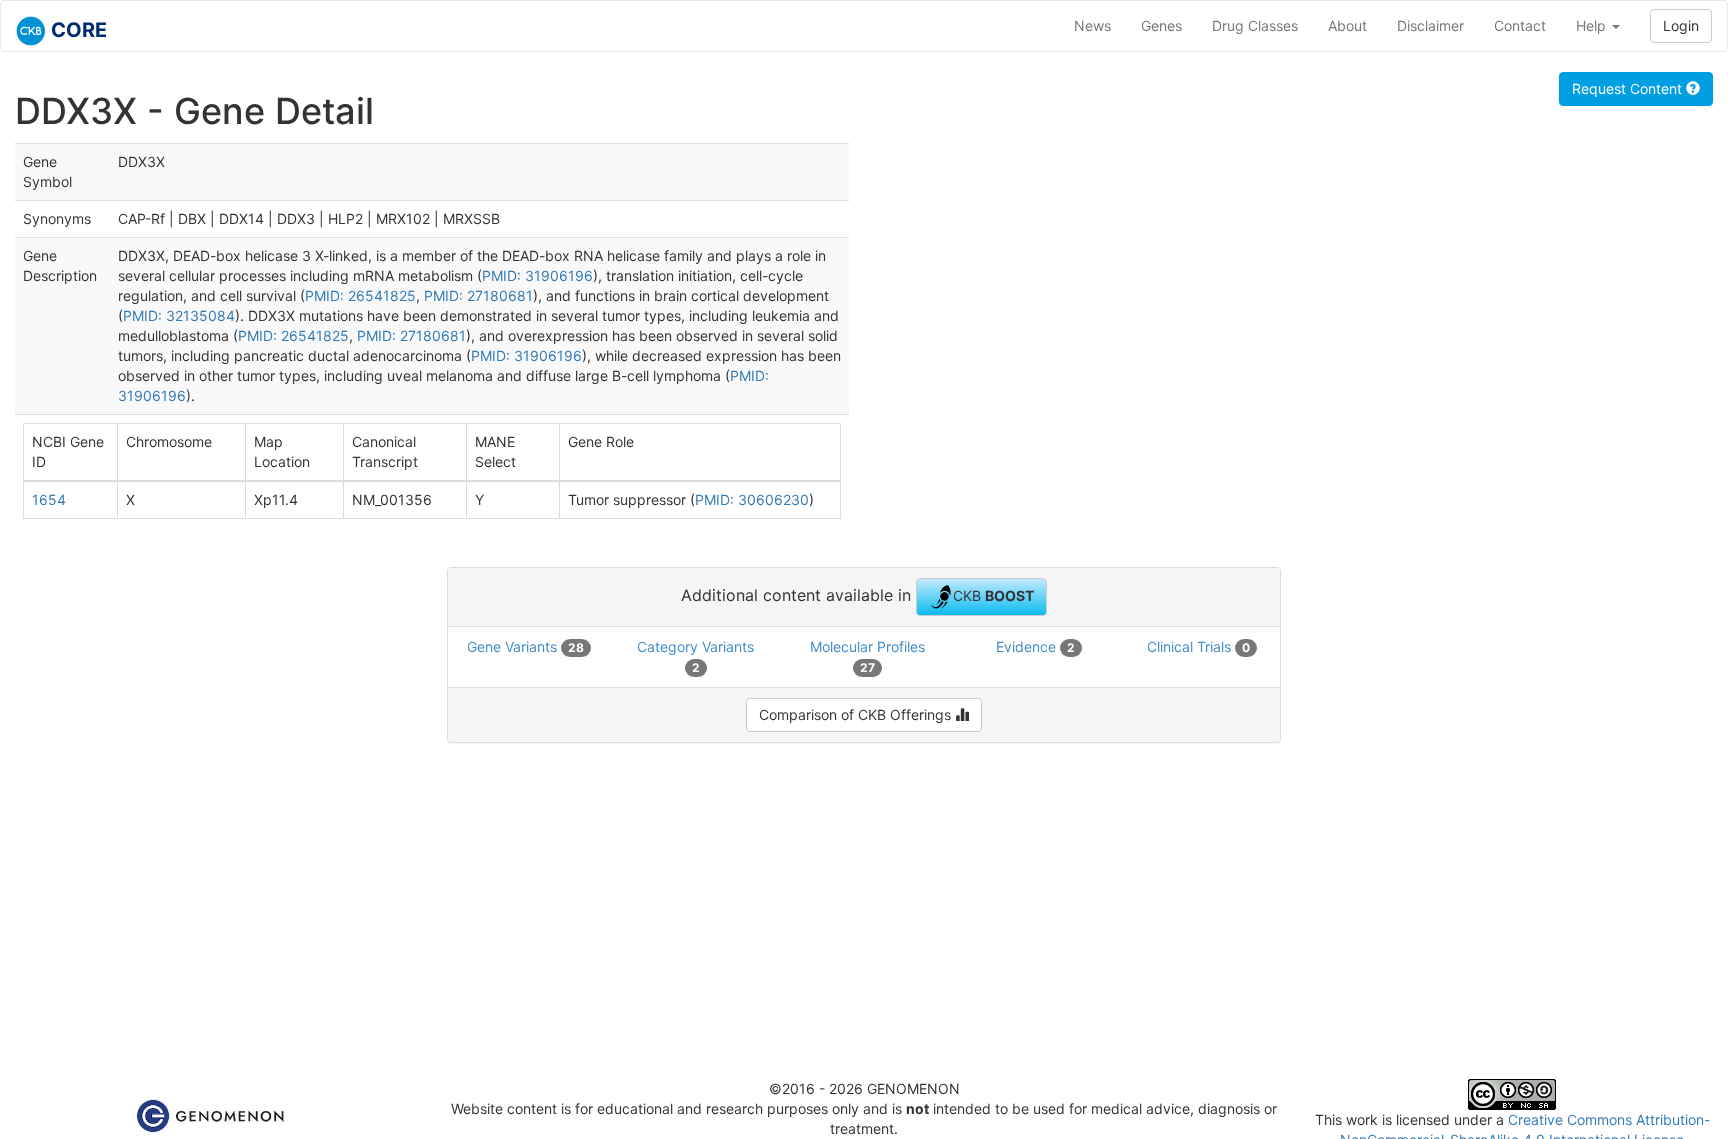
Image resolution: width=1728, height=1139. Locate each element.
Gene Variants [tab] (525, 646)
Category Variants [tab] (695, 656)
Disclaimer (1430, 25)
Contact (1520, 25)
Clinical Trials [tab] (1198, 646)
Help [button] (1593, 25)
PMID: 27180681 (478, 295)
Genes (1161, 25)
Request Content (1629, 88)
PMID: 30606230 (752, 499)
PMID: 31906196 (537, 275)
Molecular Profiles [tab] (867, 656)
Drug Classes (1255, 25)
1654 (49, 499)
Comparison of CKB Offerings (857, 714)
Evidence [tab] (1035, 646)
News (1092, 25)
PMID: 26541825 (360, 295)
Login (1681, 25)
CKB (993, 594)
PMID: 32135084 (179, 315)
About (1347, 25)
